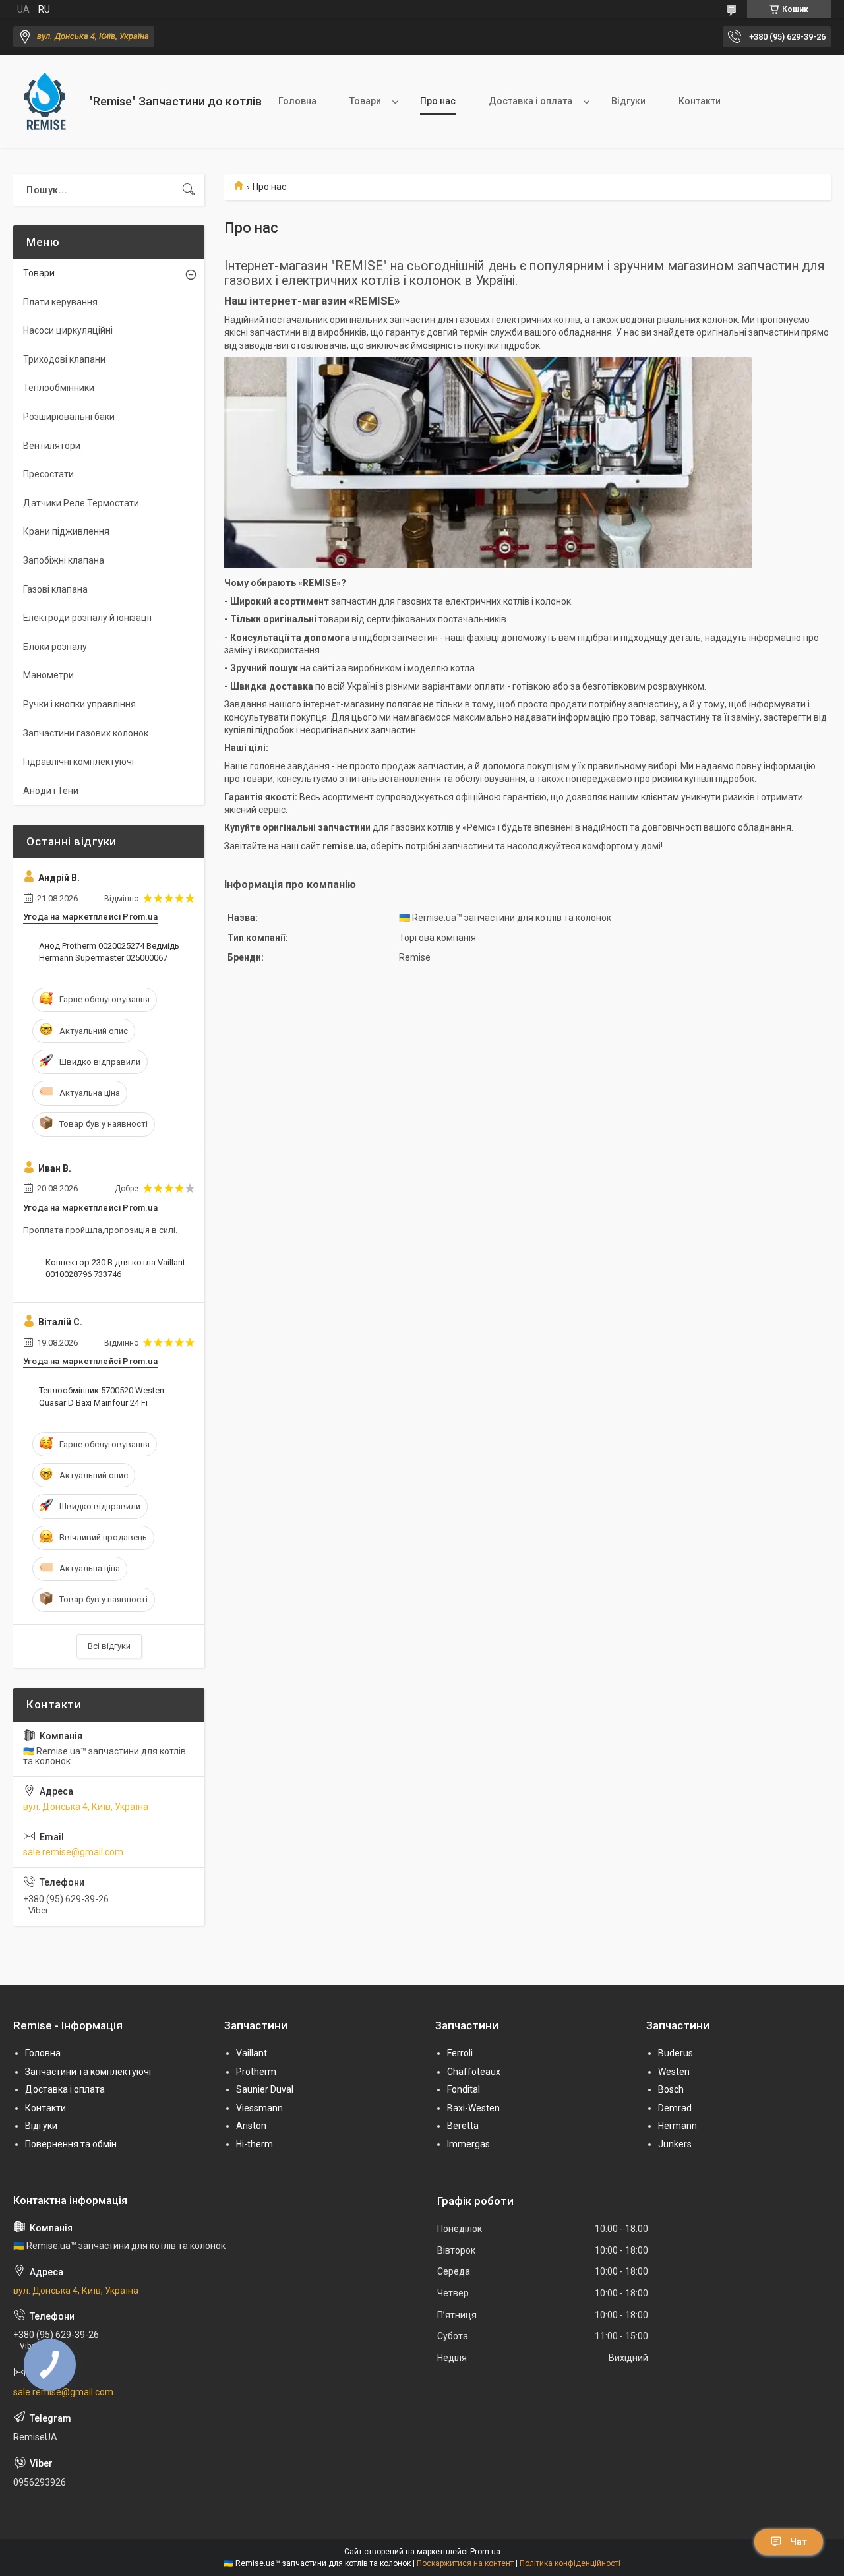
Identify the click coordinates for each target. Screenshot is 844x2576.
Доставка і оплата (530, 101)
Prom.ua (485, 2552)
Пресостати (48, 474)
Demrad (675, 2108)
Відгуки (628, 101)
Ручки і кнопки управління (79, 704)
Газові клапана (55, 589)
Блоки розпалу (55, 647)
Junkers (675, 2144)
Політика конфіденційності (570, 2563)
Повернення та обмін (71, 2144)
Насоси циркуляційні (68, 330)
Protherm (256, 2072)
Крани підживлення (66, 531)
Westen (674, 2072)
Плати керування (60, 302)
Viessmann (259, 2108)
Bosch (671, 2089)
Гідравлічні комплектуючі (78, 762)
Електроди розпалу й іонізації (87, 618)
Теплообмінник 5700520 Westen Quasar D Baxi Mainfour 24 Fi (102, 1396)
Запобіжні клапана (64, 560)
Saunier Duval (265, 2089)
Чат (799, 2542)
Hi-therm (255, 2144)
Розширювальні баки (69, 417)
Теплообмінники (59, 388)
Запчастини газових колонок (86, 733)
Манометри (48, 675)
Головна (297, 101)
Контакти (700, 101)
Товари (365, 101)
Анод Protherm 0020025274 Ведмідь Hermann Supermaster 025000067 (109, 952)
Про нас (438, 101)
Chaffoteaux (474, 2072)
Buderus (676, 2053)
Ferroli (460, 2053)
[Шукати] (189, 190)
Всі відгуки (109, 1646)
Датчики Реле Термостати (81, 503)
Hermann (678, 2126)
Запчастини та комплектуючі (88, 2072)
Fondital (464, 2089)
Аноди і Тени (51, 791)
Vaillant (252, 2053)
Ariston (251, 2126)
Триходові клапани (64, 359)
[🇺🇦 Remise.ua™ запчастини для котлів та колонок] (46, 102)
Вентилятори (52, 446)
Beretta (463, 2126)
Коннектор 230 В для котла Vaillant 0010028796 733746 (115, 1268)
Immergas (468, 2144)
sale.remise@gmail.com (73, 1852)
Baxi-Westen (473, 2108)
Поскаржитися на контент (465, 2563)
